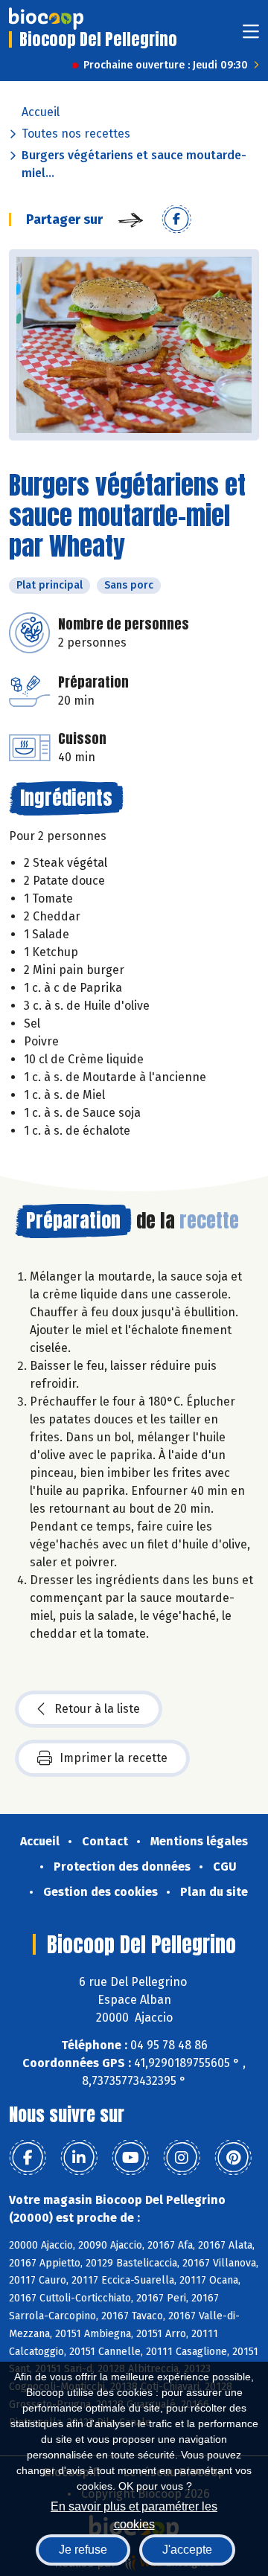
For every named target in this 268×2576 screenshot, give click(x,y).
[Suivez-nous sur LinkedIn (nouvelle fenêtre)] (79, 2158)
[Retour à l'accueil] (46, 19)
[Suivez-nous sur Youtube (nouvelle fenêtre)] (130, 2158)
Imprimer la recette (114, 1758)
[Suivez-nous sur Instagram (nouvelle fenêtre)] (182, 2158)
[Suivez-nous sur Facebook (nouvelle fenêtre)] (28, 2158)
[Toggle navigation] (251, 36)
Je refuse (83, 2550)
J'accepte (187, 2550)
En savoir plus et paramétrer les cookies (134, 2514)
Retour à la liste (97, 1709)
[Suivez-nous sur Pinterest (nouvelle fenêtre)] (233, 2158)
